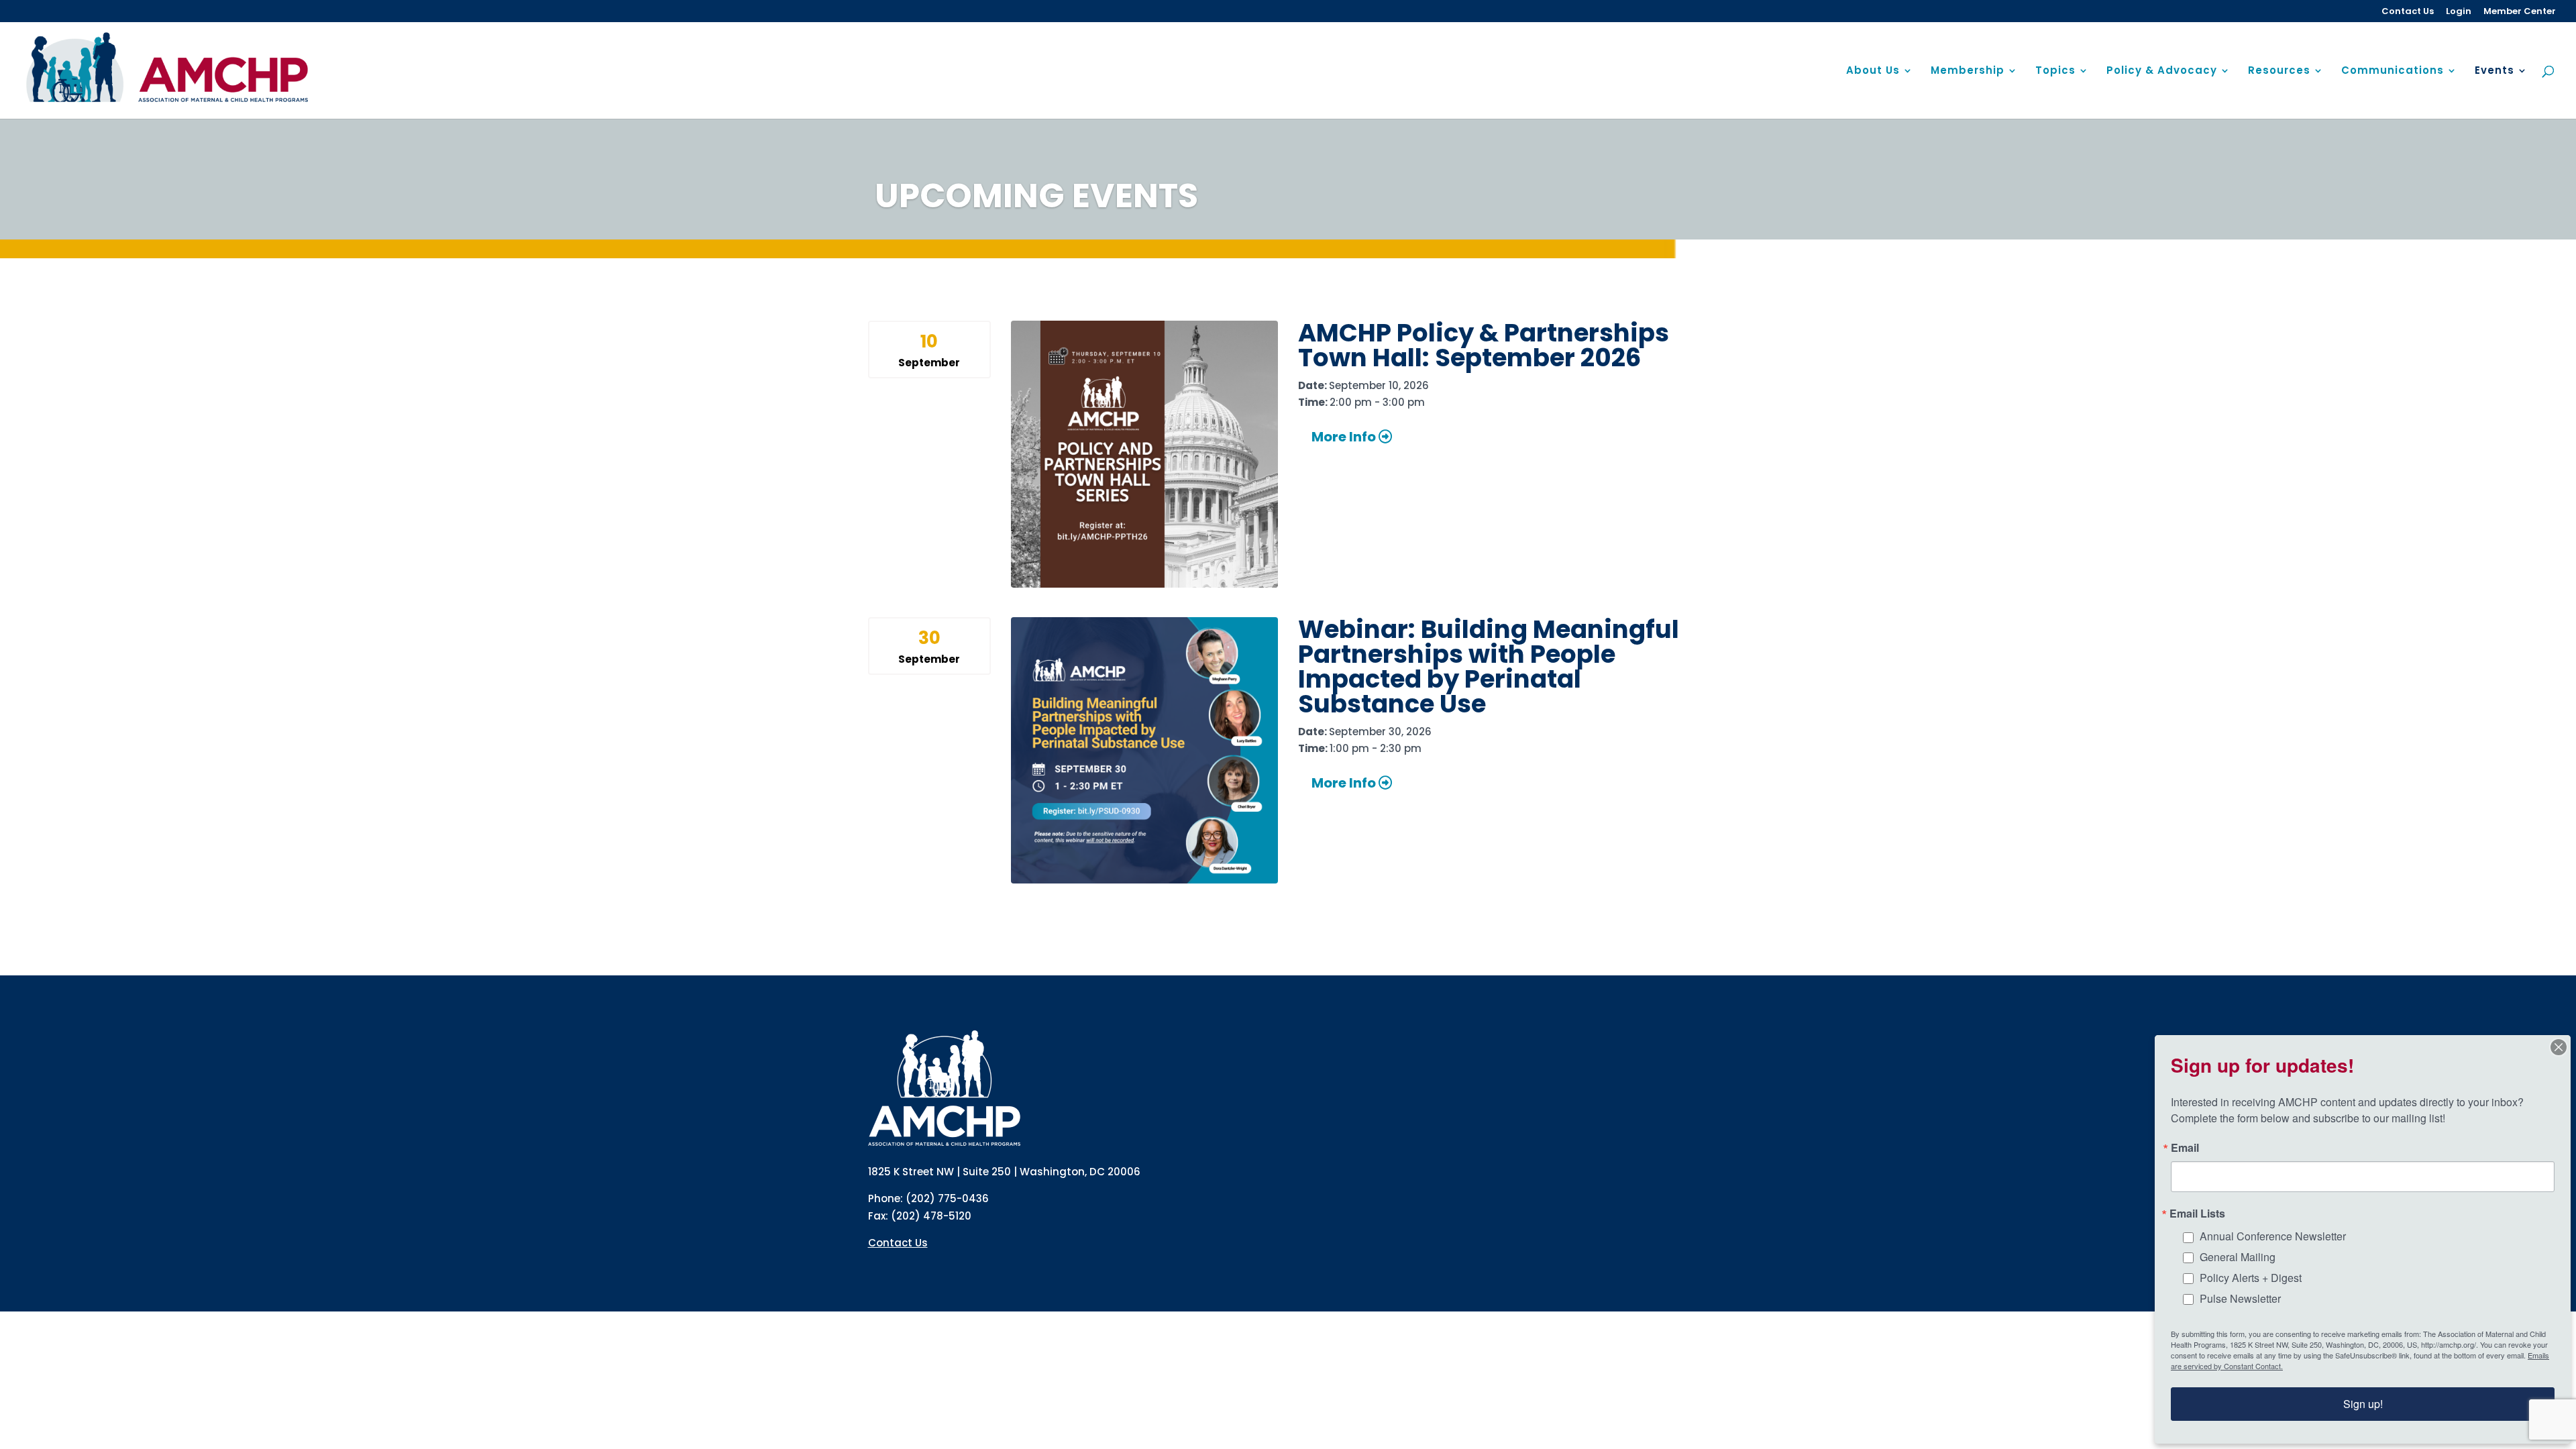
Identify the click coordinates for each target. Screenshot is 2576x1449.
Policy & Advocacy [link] (2162, 71)
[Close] (2559, 1047)
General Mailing (2238, 1257)
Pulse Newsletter (2240, 1298)
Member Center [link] (2520, 12)
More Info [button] (1345, 437)
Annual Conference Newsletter (2273, 1236)
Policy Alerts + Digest (2251, 1278)
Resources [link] (2279, 71)
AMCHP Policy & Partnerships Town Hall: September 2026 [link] (1484, 345)
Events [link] (2494, 71)
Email (2185, 1148)
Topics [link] (2055, 71)
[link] (168, 69)
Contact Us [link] (2408, 12)
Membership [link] (1968, 71)
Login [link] (2459, 12)
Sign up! (2363, 1404)
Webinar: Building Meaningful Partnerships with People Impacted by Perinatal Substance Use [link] (1489, 666)
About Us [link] (1873, 71)
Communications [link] (2393, 71)
